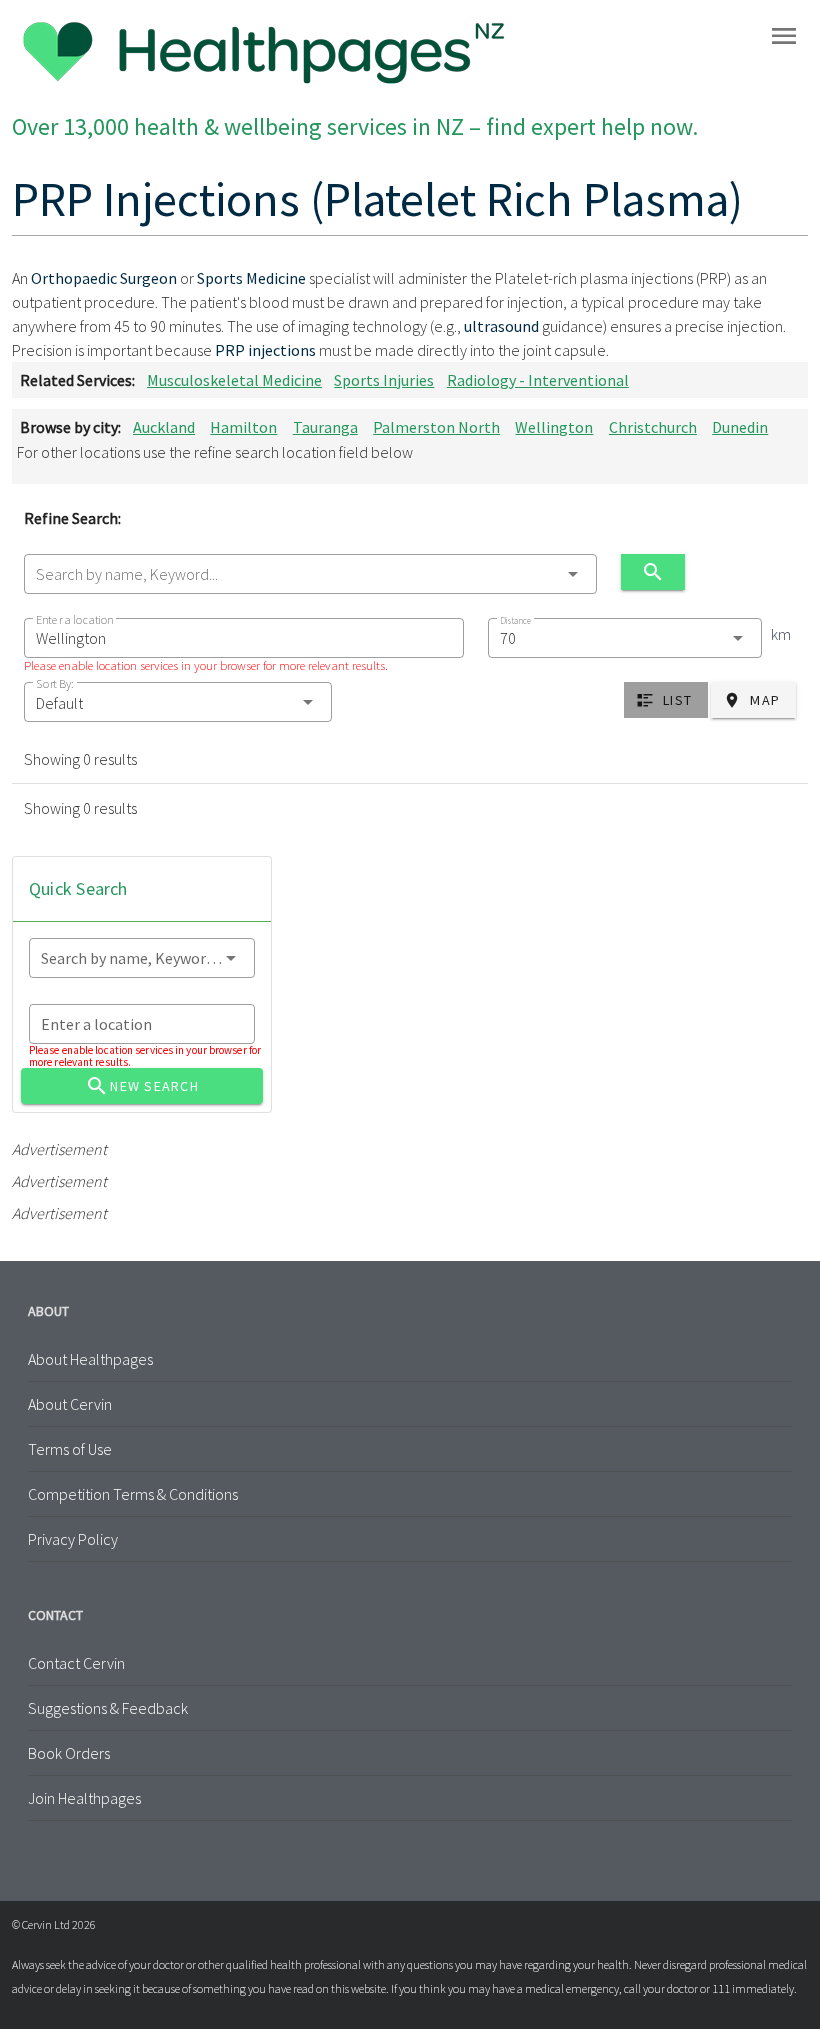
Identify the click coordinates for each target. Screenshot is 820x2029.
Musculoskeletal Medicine (234, 380)
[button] (178, 702)
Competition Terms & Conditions (133, 1494)
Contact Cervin (76, 1663)
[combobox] (310, 574)
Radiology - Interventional (538, 380)
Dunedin (740, 427)
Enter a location (74, 619)
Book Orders (69, 1753)
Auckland (164, 427)
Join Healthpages (84, 1798)
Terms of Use (70, 1449)
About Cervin (70, 1404)
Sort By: (55, 683)
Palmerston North (436, 427)
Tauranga (325, 427)
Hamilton (243, 427)
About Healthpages (90, 1359)
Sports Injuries (384, 380)
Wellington (554, 427)
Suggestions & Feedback (108, 1708)
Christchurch (653, 427)
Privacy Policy (73, 1539)
